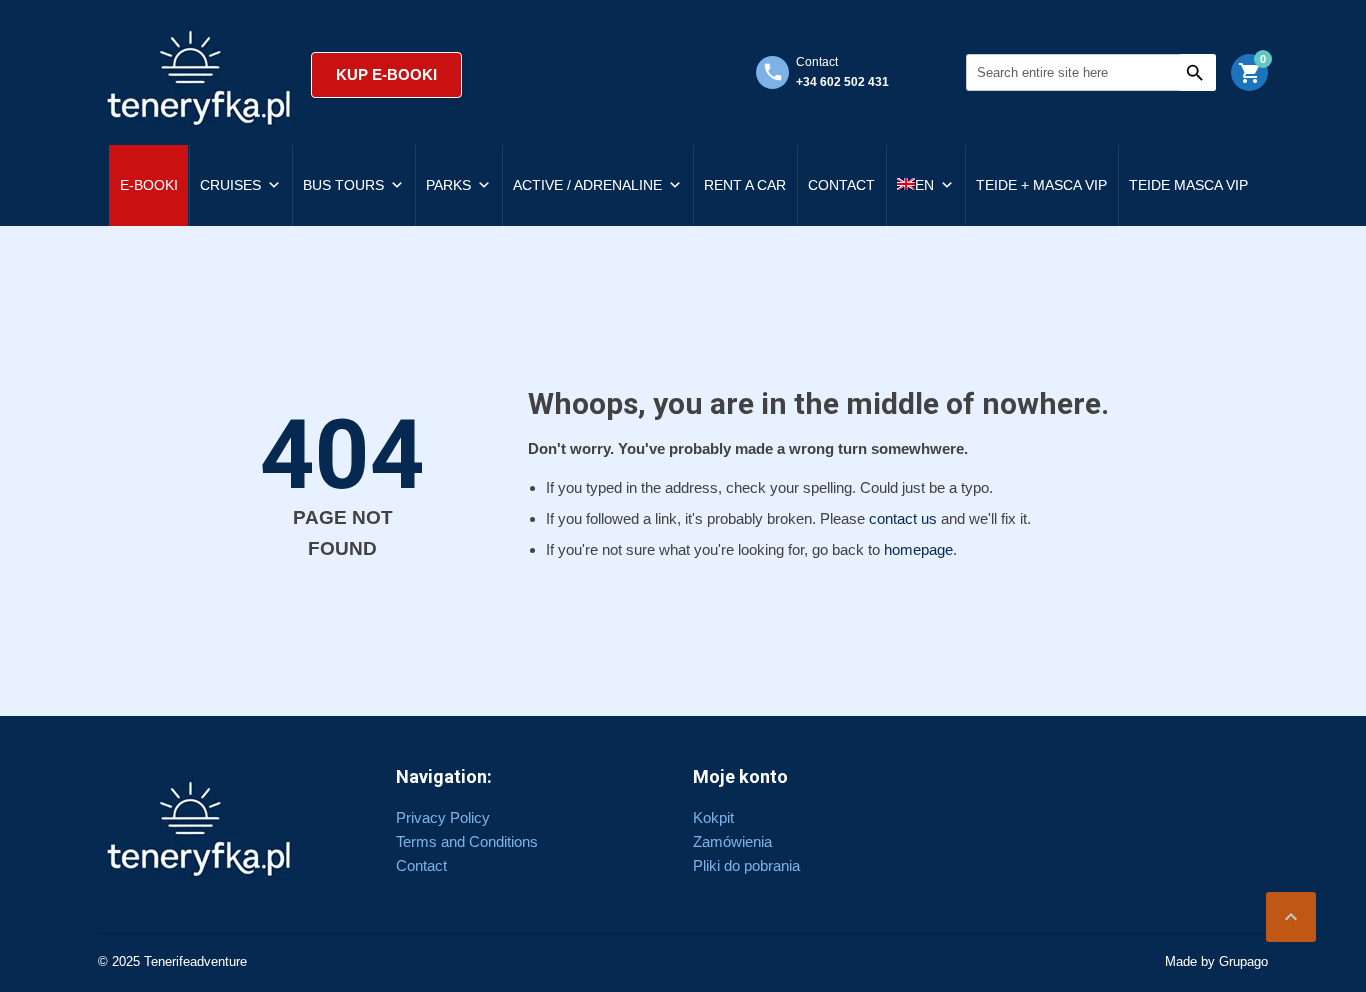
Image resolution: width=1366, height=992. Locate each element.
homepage (918, 549)
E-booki (149, 185)
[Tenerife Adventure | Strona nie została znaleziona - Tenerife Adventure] (199, 75)
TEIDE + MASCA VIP (1041, 185)
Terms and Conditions (467, 841)
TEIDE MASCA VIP (1188, 185)
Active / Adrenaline (587, 185)
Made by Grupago (1216, 961)
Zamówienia (732, 841)
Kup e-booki (386, 74)
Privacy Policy (443, 817)
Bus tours (343, 185)
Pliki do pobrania (746, 865)
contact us (903, 518)
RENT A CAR (745, 185)
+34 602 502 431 (842, 82)
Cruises (230, 185)
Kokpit (713, 817)
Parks (448, 185)
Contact (841, 185)
